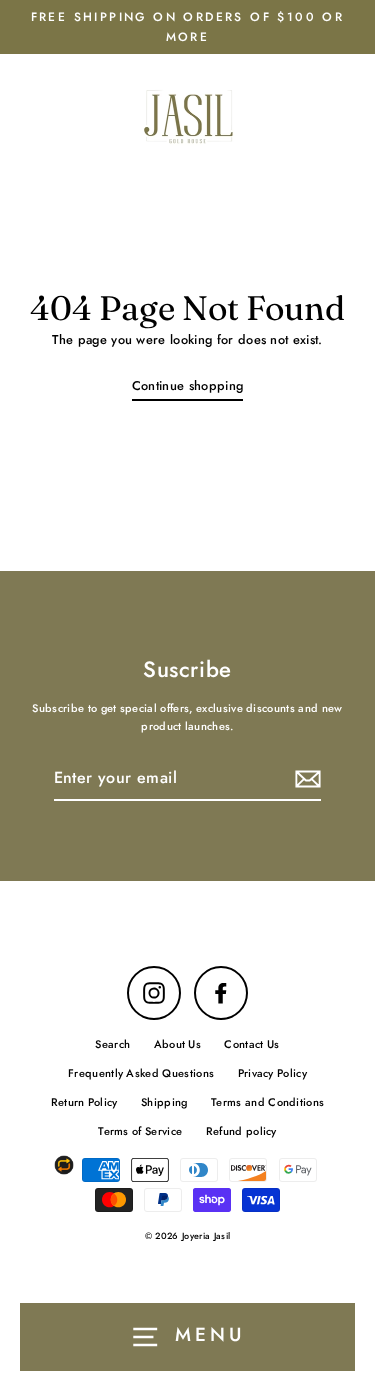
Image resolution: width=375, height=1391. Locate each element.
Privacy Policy (272, 1073)
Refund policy (241, 1131)
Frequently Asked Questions (141, 1073)
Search (112, 1044)
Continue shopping (187, 385)
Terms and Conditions (267, 1102)
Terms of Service (140, 1131)
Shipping (164, 1102)
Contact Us (251, 1044)
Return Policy (84, 1102)
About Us (178, 1044)
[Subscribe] (305, 778)
